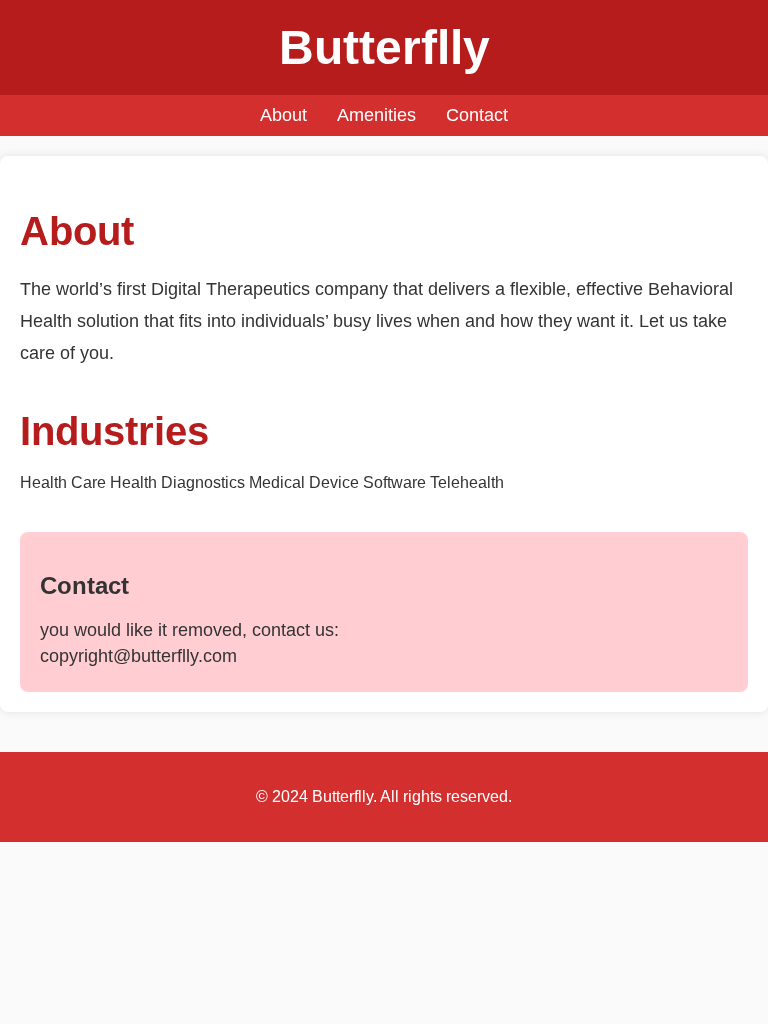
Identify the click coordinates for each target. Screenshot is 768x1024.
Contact (477, 115)
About (283, 115)
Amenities (376, 115)
